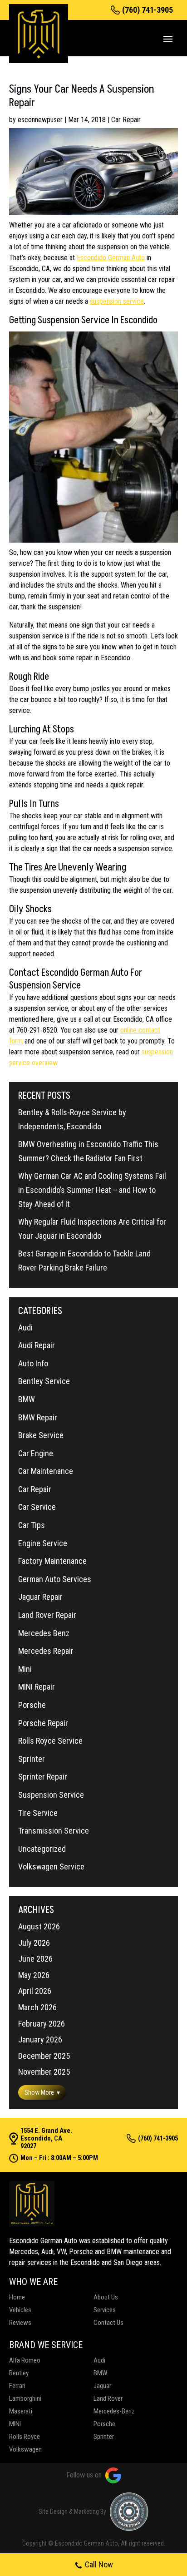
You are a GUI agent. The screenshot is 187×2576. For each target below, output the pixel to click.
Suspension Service (51, 1795)
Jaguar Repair (40, 1597)
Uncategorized (42, 1849)
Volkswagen (25, 2449)
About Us (106, 2297)
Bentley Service (44, 1381)
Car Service (37, 1507)
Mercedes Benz (44, 1633)
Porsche (32, 1705)
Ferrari (17, 2386)
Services (105, 2310)
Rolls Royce (25, 2437)
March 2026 (37, 2007)
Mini (25, 1669)
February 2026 (42, 2024)
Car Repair (126, 120)
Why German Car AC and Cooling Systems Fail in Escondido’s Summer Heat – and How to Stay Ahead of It (92, 1190)
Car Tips (32, 1525)
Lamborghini (25, 2398)
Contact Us (108, 2323)
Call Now (99, 2564)
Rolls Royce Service (50, 1741)
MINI (15, 2424)
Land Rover (108, 2398)
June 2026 (35, 1959)
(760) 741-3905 (148, 10)
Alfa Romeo (25, 2360)
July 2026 (34, 1943)
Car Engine (36, 1453)
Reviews (20, 2323)
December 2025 (44, 2056)
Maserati (21, 2411)
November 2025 (44, 2072)
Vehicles (20, 2310)
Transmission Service (54, 1831)
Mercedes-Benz (114, 2411)
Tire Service (38, 1813)
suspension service (117, 301)
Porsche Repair (43, 1723)
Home (17, 2297)
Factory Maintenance (52, 1561)
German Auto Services (55, 1579)
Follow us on (84, 2475)
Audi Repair (37, 1345)
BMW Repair (38, 1417)
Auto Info (33, 1363)
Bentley (19, 2373)
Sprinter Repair (43, 1777)
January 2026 (40, 2040)
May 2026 (34, 1975)
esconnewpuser (40, 120)
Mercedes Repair (46, 1651)
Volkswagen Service (51, 1866)
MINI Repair (37, 1687)
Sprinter (32, 1759)
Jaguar (102, 2386)
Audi (25, 1328)
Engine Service (43, 1543)
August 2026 (39, 1926)
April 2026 (35, 1991)
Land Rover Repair (47, 1615)
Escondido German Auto (111, 258)
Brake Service (41, 1435)
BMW (27, 1399)
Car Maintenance (46, 1471)
